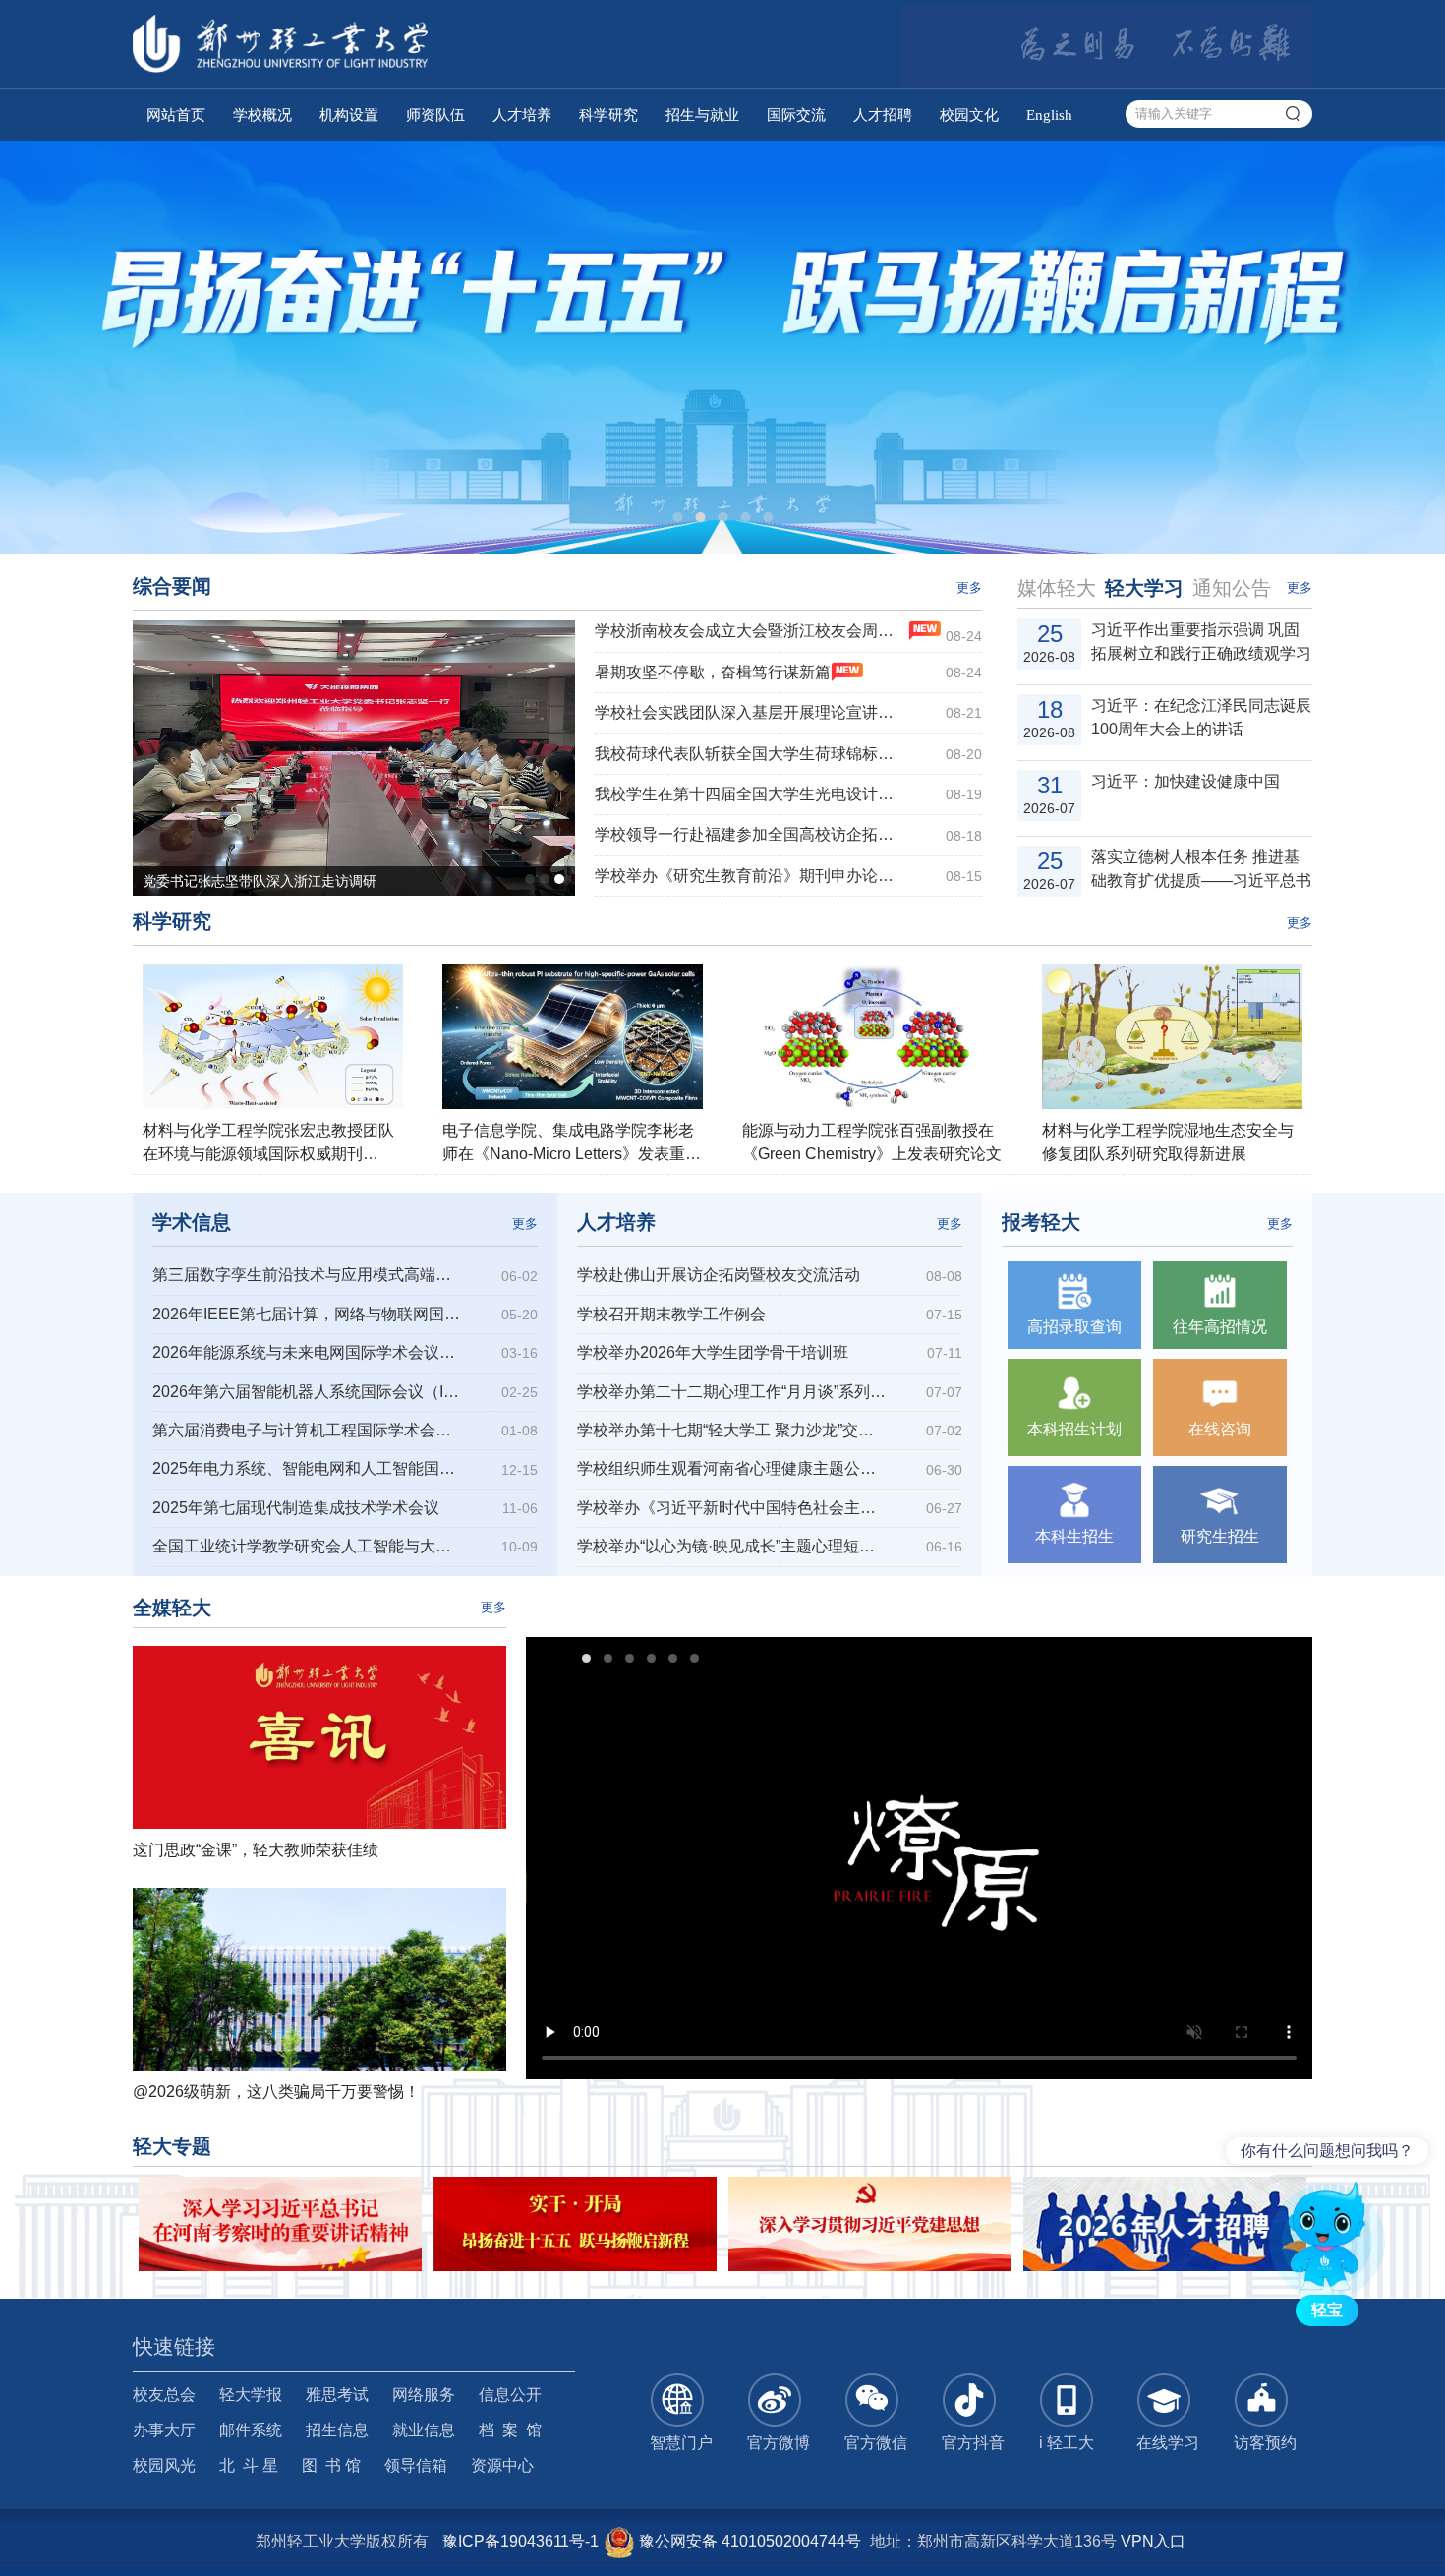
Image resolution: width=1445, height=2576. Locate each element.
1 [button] (677, 517)
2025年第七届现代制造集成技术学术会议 (296, 1508)
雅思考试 (337, 2395)
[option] (722, 347)
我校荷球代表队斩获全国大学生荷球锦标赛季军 (751, 754)
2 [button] (700, 517)
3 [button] (722, 517)
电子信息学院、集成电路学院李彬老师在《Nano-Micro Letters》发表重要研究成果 (572, 1154)
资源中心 (502, 2465)
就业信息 (424, 2430)
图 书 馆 (331, 2465)
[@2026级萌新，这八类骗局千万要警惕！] (319, 1979)
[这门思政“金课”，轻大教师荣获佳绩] (319, 1737)
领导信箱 (416, 2465)
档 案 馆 (510, 2430)
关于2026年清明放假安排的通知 (1195, 869)
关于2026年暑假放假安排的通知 (1195, 642)
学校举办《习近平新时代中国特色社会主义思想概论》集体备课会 (733, 1508)
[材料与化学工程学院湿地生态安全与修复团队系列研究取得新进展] (1172, 1036)
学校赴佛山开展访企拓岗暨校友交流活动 (719, 1275)
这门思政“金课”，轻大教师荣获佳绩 (256, 1850)
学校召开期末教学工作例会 (671, 1314)
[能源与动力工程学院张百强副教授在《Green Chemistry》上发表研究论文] (872, 1036)
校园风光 (164, 2465)
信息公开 (510, 2395)
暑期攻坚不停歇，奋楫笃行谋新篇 (713, 672)
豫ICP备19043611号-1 (520, 2541)
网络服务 (424, 2395)
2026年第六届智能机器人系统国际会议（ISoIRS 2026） (308, 1392)
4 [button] (745, 517)
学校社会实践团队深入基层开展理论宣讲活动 (751, 712)
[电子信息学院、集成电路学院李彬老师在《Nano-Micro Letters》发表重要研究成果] (573, 1036)
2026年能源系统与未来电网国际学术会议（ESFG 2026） (308, 1352)
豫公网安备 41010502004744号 (748, 2541)
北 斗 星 (249, 2465)
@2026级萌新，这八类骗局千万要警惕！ (276, 2092)
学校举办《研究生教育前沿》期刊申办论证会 (751, 876)
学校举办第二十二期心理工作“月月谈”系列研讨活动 (733, 1392)
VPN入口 (1153, 2541)
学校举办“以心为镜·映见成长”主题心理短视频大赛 (733, 1546)
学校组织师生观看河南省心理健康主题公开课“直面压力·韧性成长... (733, 1468)
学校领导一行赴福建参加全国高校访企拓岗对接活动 (751, 834)
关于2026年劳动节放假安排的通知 (1195, 793)
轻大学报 (251, 2395)
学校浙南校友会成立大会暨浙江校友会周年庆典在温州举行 (751, 631)
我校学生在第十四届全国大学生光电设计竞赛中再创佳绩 (751, 794)
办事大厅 (164, 2430)
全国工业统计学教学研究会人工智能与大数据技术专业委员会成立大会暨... (308, 1546)
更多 (969, 587)
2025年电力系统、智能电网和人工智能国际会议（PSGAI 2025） (308, 1468)
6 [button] (702, 1661)
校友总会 (164, 2395)
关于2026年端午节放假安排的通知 (1195, 717)
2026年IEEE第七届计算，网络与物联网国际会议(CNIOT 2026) (308, 1314)
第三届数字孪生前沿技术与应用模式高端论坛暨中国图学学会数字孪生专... (308, 1275)
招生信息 (337, 2430)
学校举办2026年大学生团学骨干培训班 (713, 1352)
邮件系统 (251, 2430)
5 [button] (768, 517)
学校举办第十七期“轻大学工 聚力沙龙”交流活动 (733, 1430)
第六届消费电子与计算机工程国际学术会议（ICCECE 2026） (308, 1430)
